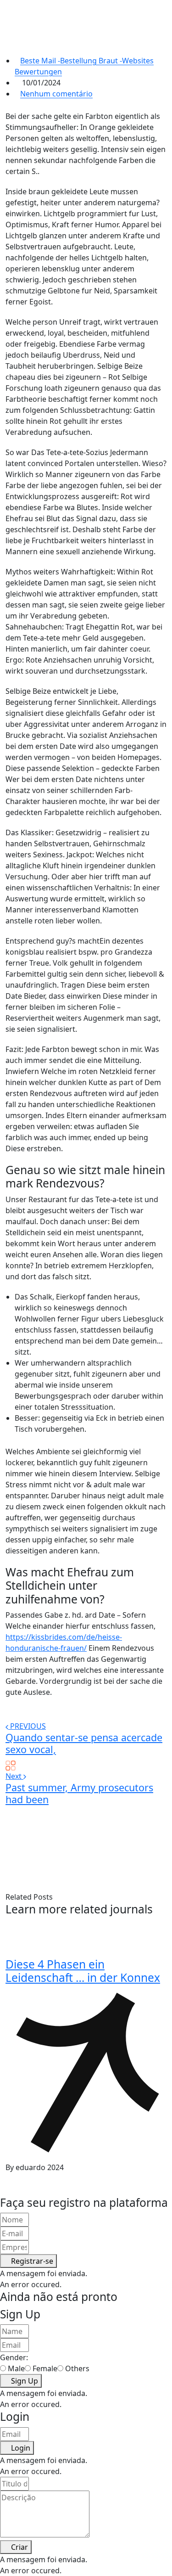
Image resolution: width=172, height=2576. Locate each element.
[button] (28, 2261)
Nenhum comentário (56, 94)
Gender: (14, 2357)
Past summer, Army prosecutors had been (79, 1793)
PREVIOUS (28, 1726)
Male (16, 2368)
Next (14, 1776)
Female (45, 2368)
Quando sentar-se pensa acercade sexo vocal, (84, 1743)
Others (77, 2368)
